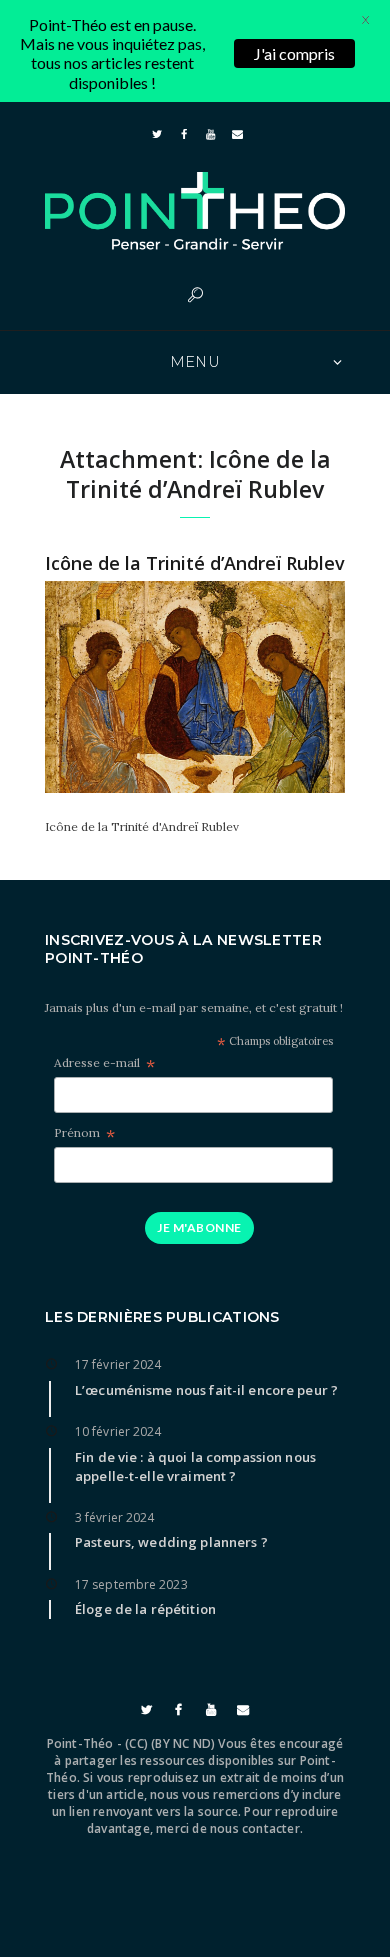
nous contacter (255, 1828)
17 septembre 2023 (131, 1584)
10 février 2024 (118, 1431)
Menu (195, 362)
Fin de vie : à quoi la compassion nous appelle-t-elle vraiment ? (195, 1466)
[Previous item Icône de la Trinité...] (120, 687)
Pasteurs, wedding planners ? (171, 1542)
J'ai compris (294, 53)
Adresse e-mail (104, 1063)
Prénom (84, 1133)
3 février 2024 (114, 1517)
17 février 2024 (118, 1364)
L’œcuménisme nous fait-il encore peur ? (206, 1390)
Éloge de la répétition (145, 1609)
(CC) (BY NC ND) (170, 1743)
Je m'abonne (199, 1227)
